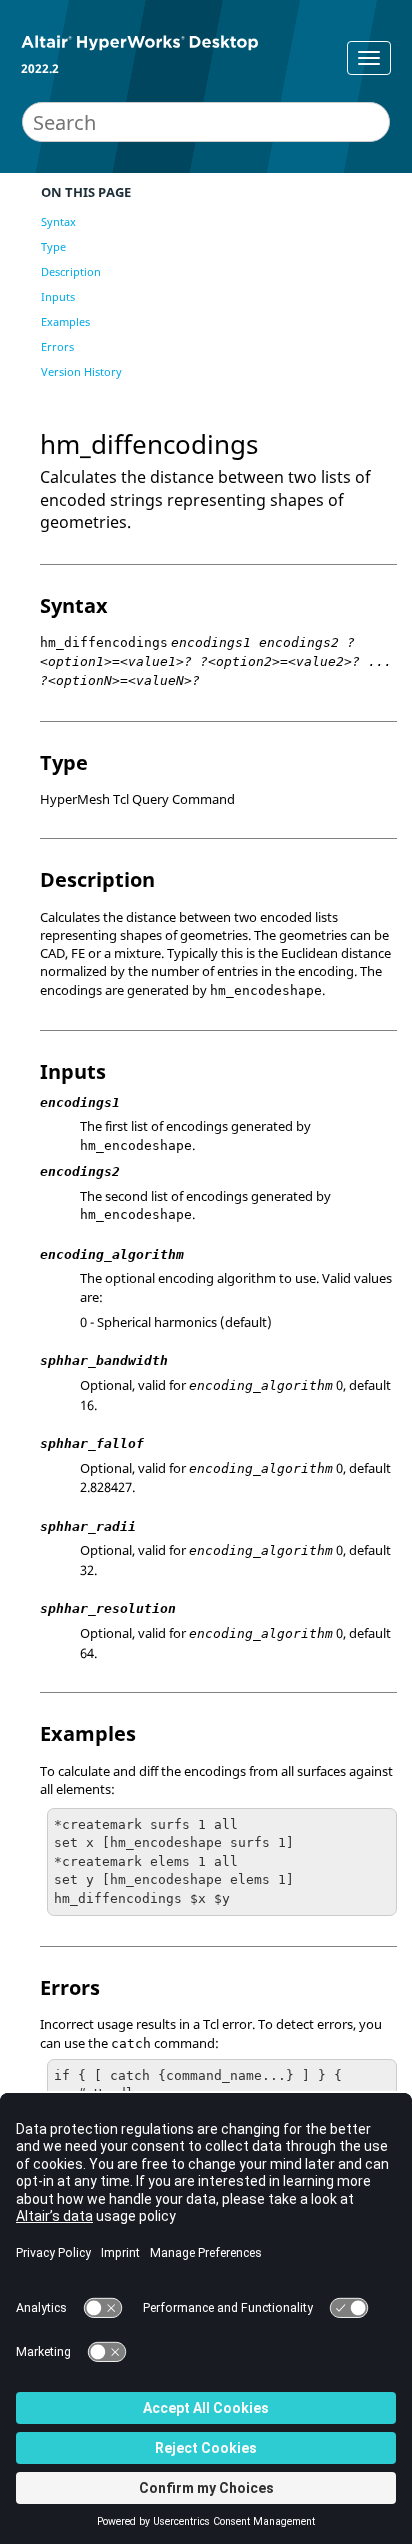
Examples (65, 321)
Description (71, 271)
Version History (81, 371)
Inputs (58, 296)
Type (53, 246)
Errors (57, 346)
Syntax (58, 221)
